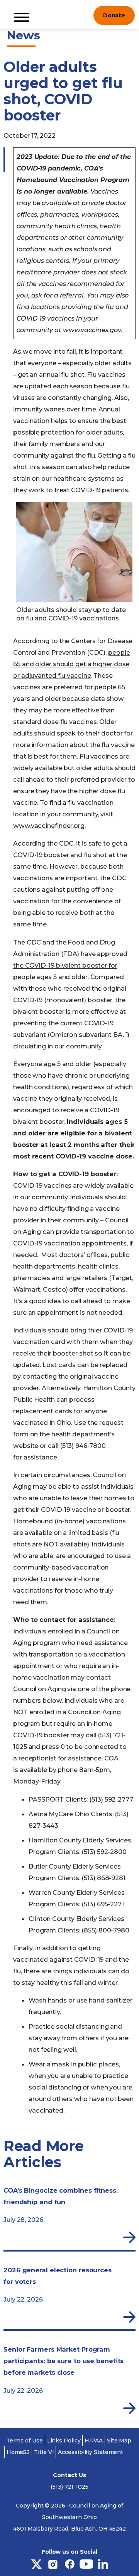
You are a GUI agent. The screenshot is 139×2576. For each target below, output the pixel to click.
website (26, 1446)
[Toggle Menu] (22, 17)
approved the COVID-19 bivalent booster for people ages (70, 965)
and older (72, 977)
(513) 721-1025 (69, 2487)
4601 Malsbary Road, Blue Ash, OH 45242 (69, 2529)
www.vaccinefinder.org (49, 826)
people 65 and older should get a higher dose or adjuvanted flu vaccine (71, 664)
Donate (114, 15)
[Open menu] (81, 15)
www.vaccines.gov (92, 330)
